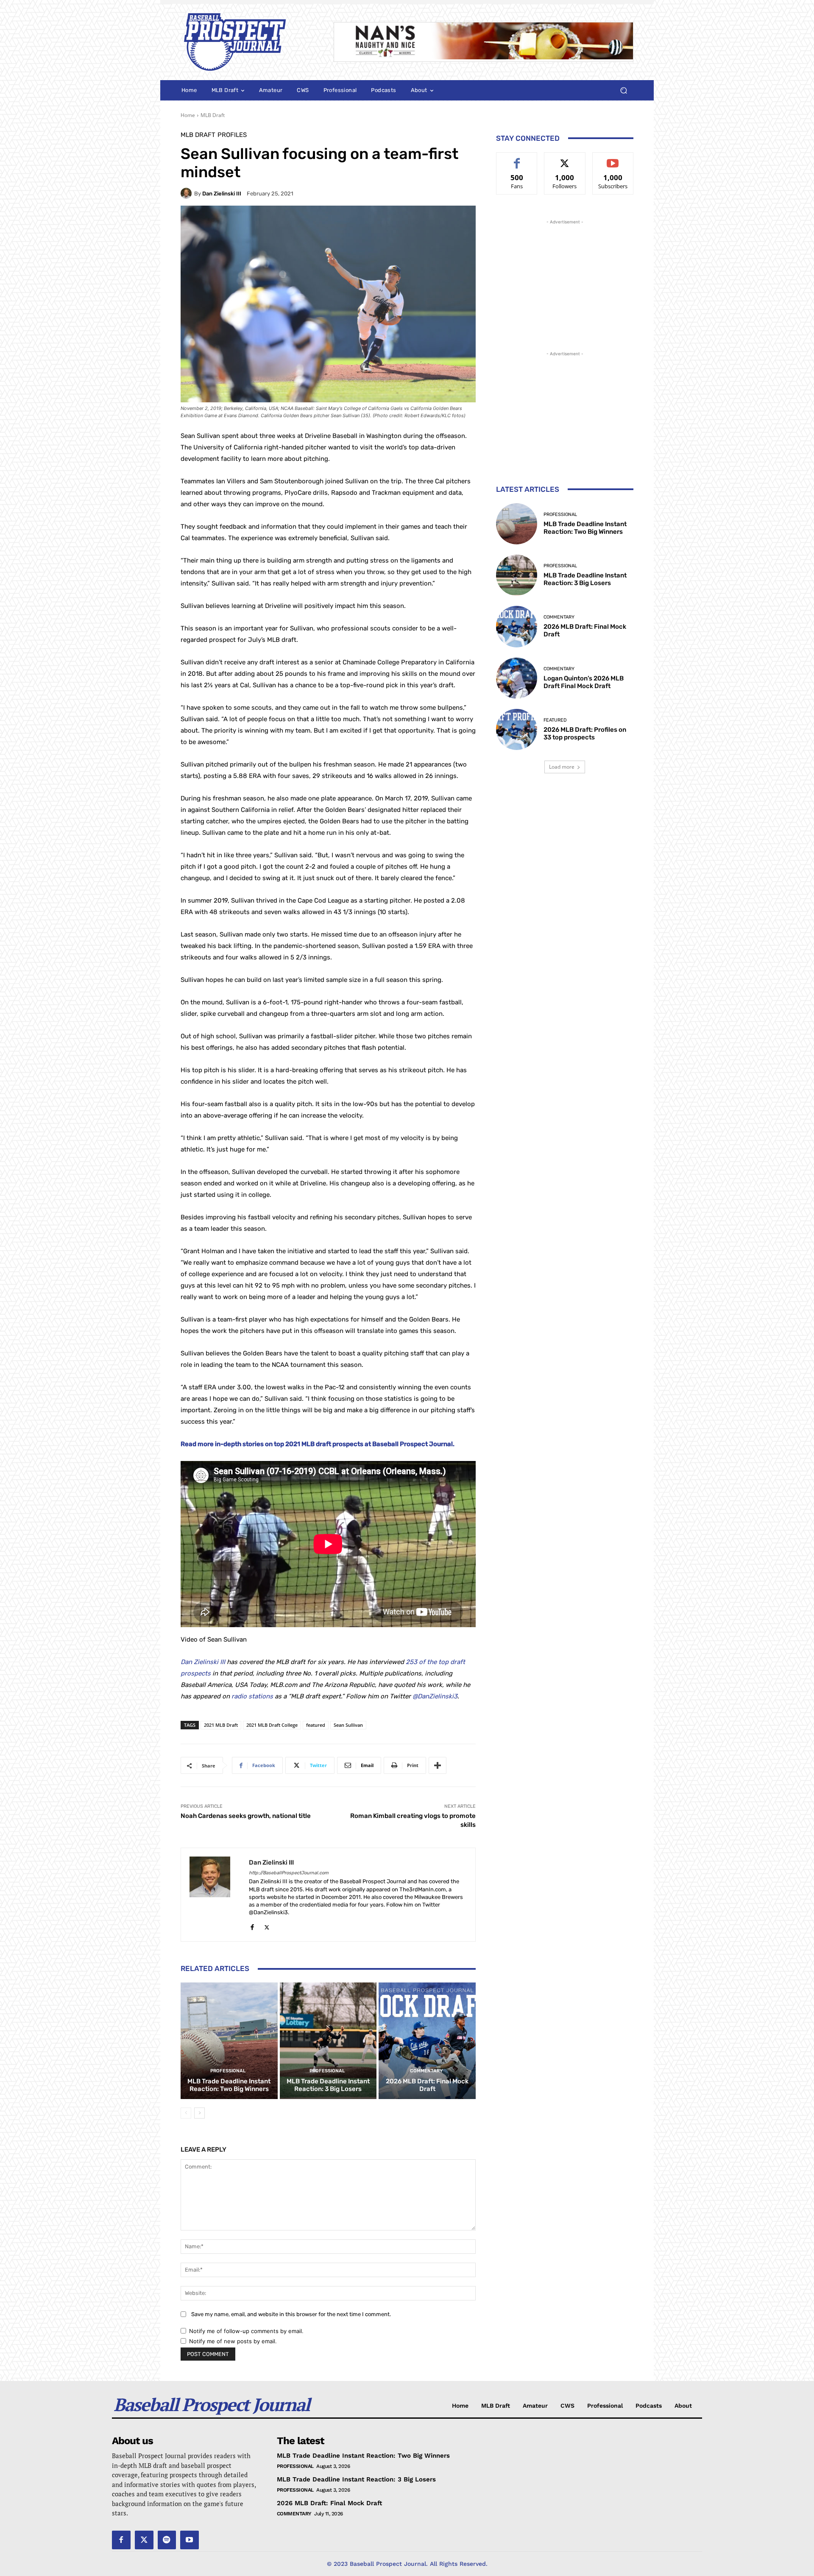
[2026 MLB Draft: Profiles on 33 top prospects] (517, 729)
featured (316, 1725)
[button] (623, 91)
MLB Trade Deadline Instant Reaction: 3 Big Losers (328, 2085)
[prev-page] (186, 2113)
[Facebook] (252, 1925)
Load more (562, 767)
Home (188, 115)
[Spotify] (167, 2540)
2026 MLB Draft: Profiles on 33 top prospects (585, 733)
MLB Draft (213, 115)
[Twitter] (267, 1925)
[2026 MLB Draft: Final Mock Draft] (427, 2041)
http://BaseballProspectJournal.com (289, 1873)
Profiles (232, 135)
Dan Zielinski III (222, 194)
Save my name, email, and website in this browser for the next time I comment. (291, 2314)
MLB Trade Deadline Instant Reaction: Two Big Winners (229, 2085)
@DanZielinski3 (435, 1696)
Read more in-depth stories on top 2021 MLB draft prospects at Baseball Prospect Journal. (318, 1444)
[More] (438, 1765)
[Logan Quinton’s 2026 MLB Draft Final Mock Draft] (517, 678)
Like (517, 159)
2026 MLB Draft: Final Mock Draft (427, 2085)
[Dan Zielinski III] (187, 193)
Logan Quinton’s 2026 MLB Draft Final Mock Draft (584, 682)
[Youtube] (190, 2540)
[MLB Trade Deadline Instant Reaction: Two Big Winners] (229, 2041)
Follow (565, 159)
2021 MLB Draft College (272, 1725)
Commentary (426, 2071)
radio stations (252, 1696)
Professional (228, 2071)
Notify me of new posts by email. (233, 2341)
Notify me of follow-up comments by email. (246, 2331)
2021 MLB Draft (221, 1725)
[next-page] (199, 2113)
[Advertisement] (565, 279)
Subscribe (613, 159)
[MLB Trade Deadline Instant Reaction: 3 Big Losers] (328, 2041)
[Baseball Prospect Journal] (247, 42)
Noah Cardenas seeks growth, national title (246, 1816)
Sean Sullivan (348, 1725)
